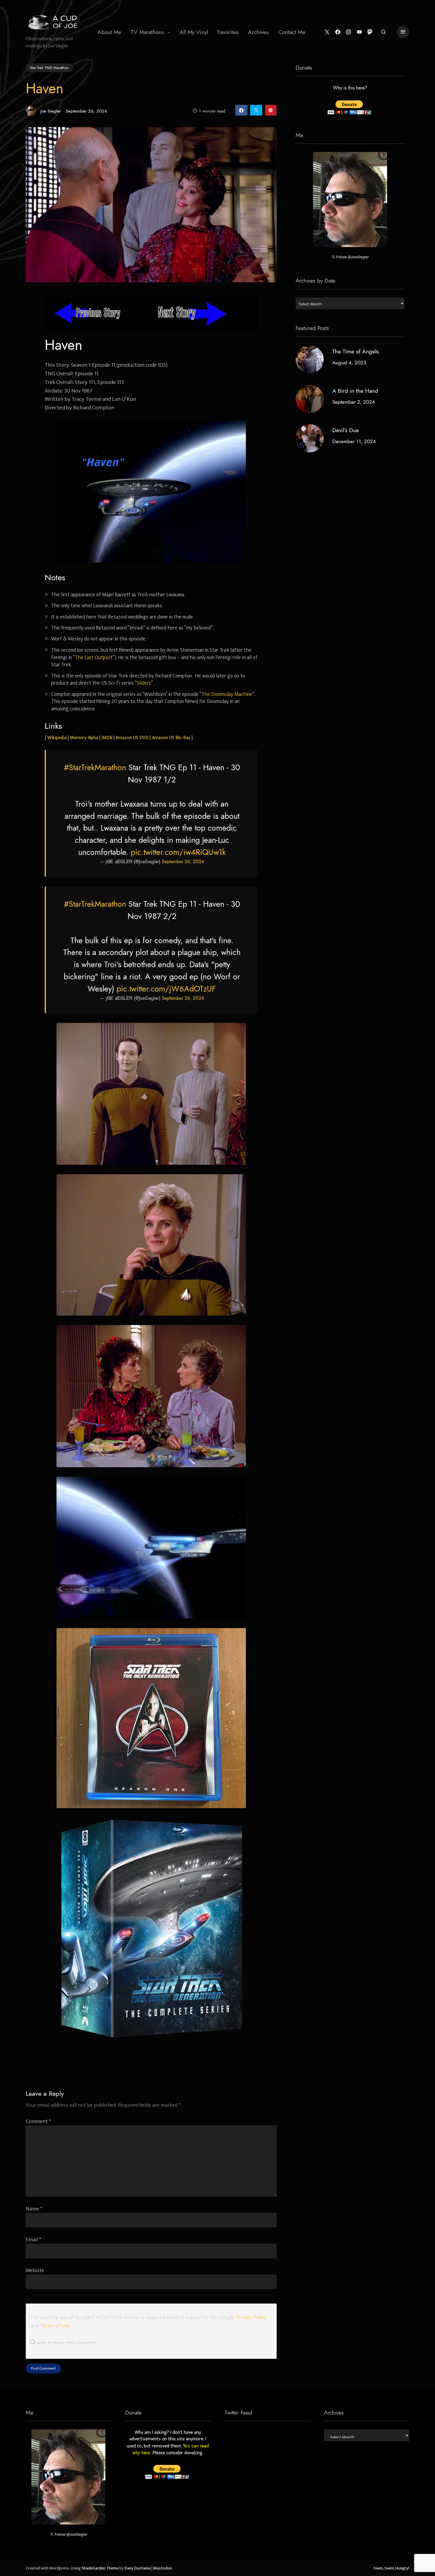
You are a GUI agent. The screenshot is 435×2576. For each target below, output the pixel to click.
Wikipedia (57, 738)
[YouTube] (359, 32)
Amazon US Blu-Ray (171, 738)
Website (35, 2270)
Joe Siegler (51, 111)
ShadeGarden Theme (100, 2568)
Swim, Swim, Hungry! (391, 2568)
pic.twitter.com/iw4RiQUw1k (178, 852)
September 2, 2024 (354, 402)
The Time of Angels (356, 351)
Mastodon (163, 2568)
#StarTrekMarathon (95, 768)
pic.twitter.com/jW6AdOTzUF (166, 989)
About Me (109, 32)
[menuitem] (109, 32)
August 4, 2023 (349, 363)
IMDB (107, 738)
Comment (38, 2121)
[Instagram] (348, 32)
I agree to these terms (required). (65, 2343)
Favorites (228, 32)
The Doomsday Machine (227, 694)
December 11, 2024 (354, 441)
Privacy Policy (251, 2318)
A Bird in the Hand (355, 391)
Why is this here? (350, 88)
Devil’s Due (346, 430)
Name (34, 2209)
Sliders (144, 683)
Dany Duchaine (138, 2568)
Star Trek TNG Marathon (49, 68)
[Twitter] (327, 32)
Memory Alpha (84, 738)
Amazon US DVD (132, 738)
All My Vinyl (194, 32)
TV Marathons (147, 32)
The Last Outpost (94, 657)
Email (33, 2240)
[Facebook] (338, 32)
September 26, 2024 (183, 862)
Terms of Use (55, 2326)
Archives (258, 32)
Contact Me (292, 32)
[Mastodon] (370, 32)
